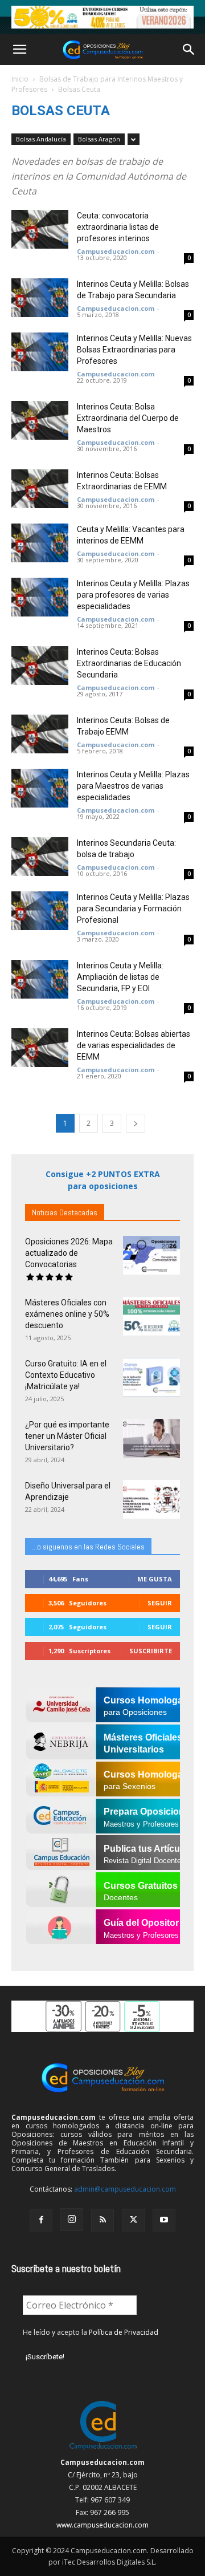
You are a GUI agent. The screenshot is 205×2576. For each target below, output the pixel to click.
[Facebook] (41, 2220)
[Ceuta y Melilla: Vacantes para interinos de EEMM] (40, 543)
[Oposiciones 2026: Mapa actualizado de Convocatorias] (151, 1255)
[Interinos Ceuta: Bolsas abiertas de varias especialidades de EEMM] (40, 1048)
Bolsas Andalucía (41, 139)
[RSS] (102, 2220)
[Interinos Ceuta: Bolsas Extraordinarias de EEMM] (40, 489)
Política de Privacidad (124, 2332)
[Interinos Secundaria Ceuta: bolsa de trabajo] (40, 857)
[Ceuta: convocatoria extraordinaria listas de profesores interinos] (40, 230)
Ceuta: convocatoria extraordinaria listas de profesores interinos (118, 227)
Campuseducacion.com (116, 251)
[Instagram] (72, 2220)
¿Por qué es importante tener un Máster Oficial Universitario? (67, 1436)
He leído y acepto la (91, 2332)
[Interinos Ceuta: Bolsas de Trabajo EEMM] (40, 734)
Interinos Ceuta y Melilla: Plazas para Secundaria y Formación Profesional (133, 908)
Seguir (160, 1603)
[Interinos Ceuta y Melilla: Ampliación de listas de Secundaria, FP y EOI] (40, 979)
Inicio (20, 79)
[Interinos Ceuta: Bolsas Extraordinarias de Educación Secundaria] (40, 666)
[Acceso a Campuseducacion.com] (103, 2450)
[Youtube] (164, 2220)
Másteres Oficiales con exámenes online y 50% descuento (67, 1314)
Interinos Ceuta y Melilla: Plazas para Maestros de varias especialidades (133, 786)
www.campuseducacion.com (102, 2525)
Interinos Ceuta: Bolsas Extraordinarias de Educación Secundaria (129, 663)
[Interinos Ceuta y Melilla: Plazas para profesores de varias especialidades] (40, 597)
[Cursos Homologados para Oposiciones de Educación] (102, 17)
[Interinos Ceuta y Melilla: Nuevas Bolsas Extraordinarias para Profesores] (40, 352)
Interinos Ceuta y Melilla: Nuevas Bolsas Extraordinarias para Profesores (134, 350)
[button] (19, 50)
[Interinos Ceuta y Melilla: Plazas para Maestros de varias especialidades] (40, 788)
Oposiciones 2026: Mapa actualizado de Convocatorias (69, 1253)
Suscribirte (151, 1651)
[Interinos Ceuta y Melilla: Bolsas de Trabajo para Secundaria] (40, 298)
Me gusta (155, 1579)
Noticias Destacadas (65, 1212)
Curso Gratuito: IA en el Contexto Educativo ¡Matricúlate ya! (66, 1375)
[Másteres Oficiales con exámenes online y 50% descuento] (151, 1317)
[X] (133, 2220)
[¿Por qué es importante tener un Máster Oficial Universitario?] (151, 1439)
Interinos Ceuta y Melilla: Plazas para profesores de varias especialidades (133, 595)
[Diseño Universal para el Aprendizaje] (151, 1500)
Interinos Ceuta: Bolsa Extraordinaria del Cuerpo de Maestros (128, 418)
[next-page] (136, 1123)
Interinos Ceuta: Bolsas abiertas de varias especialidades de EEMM (134, 1045)
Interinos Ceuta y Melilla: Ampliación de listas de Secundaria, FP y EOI (120, 977)
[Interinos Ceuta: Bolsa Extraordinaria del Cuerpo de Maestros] (40, 421)
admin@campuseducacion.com (125, 2189)
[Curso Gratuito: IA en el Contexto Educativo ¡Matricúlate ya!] (151, 1378)
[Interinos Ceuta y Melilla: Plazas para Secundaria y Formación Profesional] (40, 911)
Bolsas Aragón (99, 139)
